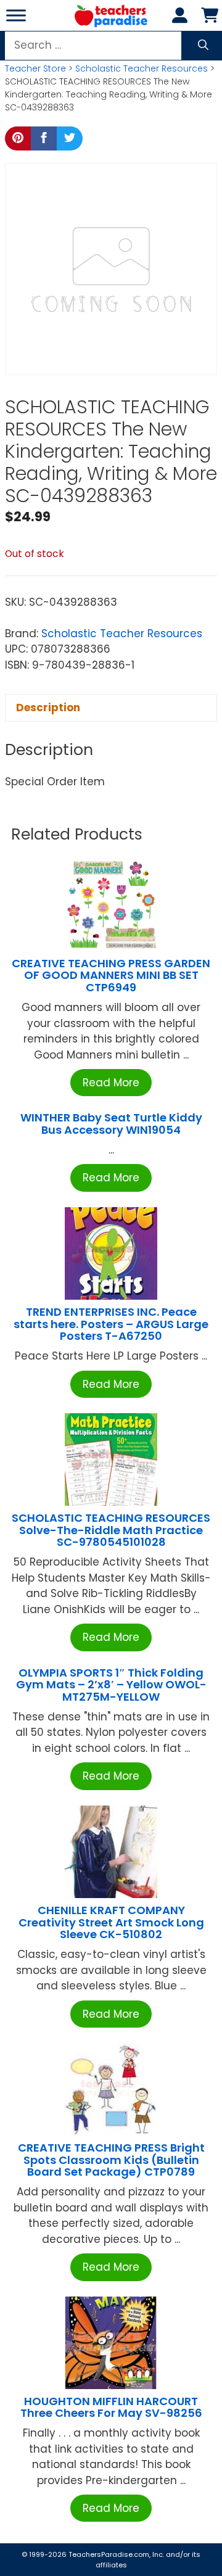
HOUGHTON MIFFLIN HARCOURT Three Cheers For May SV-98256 (111, 2407)
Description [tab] (48, 708)
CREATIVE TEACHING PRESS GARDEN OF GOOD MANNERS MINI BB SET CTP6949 (111, 976)
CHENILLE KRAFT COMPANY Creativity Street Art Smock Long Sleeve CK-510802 (111, 1922)
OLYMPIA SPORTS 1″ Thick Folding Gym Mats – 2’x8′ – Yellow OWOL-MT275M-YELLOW (111, 1685)
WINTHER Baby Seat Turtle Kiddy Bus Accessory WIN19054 (111, 1124)
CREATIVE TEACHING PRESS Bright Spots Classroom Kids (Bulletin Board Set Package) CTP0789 (111, 2160)
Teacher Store (35, 68)
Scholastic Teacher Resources (142, 68)
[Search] (203, 46)
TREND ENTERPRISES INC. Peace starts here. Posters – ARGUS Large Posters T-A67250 (111, 1324)
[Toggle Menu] (16, 15)
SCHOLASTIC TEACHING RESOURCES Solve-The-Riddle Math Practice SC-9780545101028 (111, 1530)
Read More (111, 1083)
